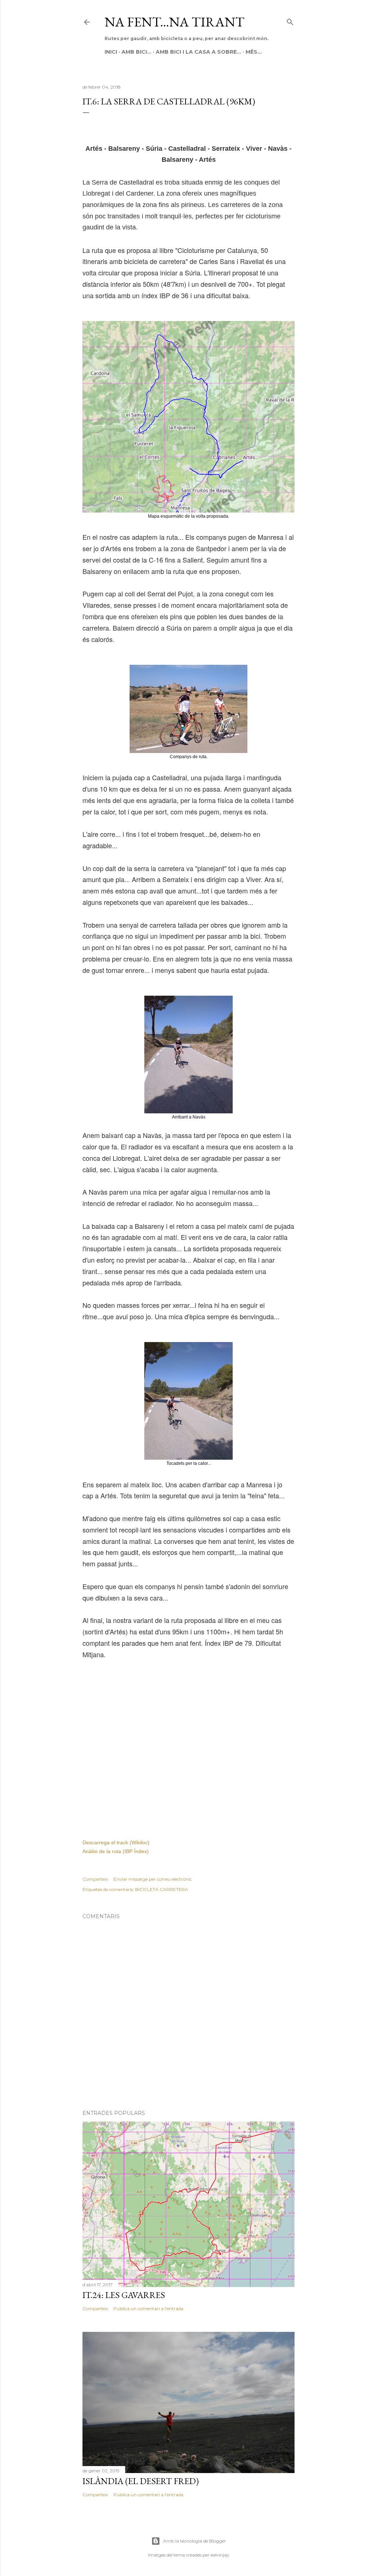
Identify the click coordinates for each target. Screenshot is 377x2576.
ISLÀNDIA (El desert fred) (141, 2481)
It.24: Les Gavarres (124, 2295)
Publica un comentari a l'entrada (148, 2309)
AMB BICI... (136, 52)
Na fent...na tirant (175, 22)
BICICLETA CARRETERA (162, 1889)
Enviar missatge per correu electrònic (153, 1879)
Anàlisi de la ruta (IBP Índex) (116, 1851)
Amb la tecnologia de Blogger (195, 2541)
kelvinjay (220, 2555)
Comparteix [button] (95, 1879)
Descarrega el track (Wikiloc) (116, 1842)
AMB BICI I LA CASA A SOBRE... (198, 52)
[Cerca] (290, 20)
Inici (111, 52)
